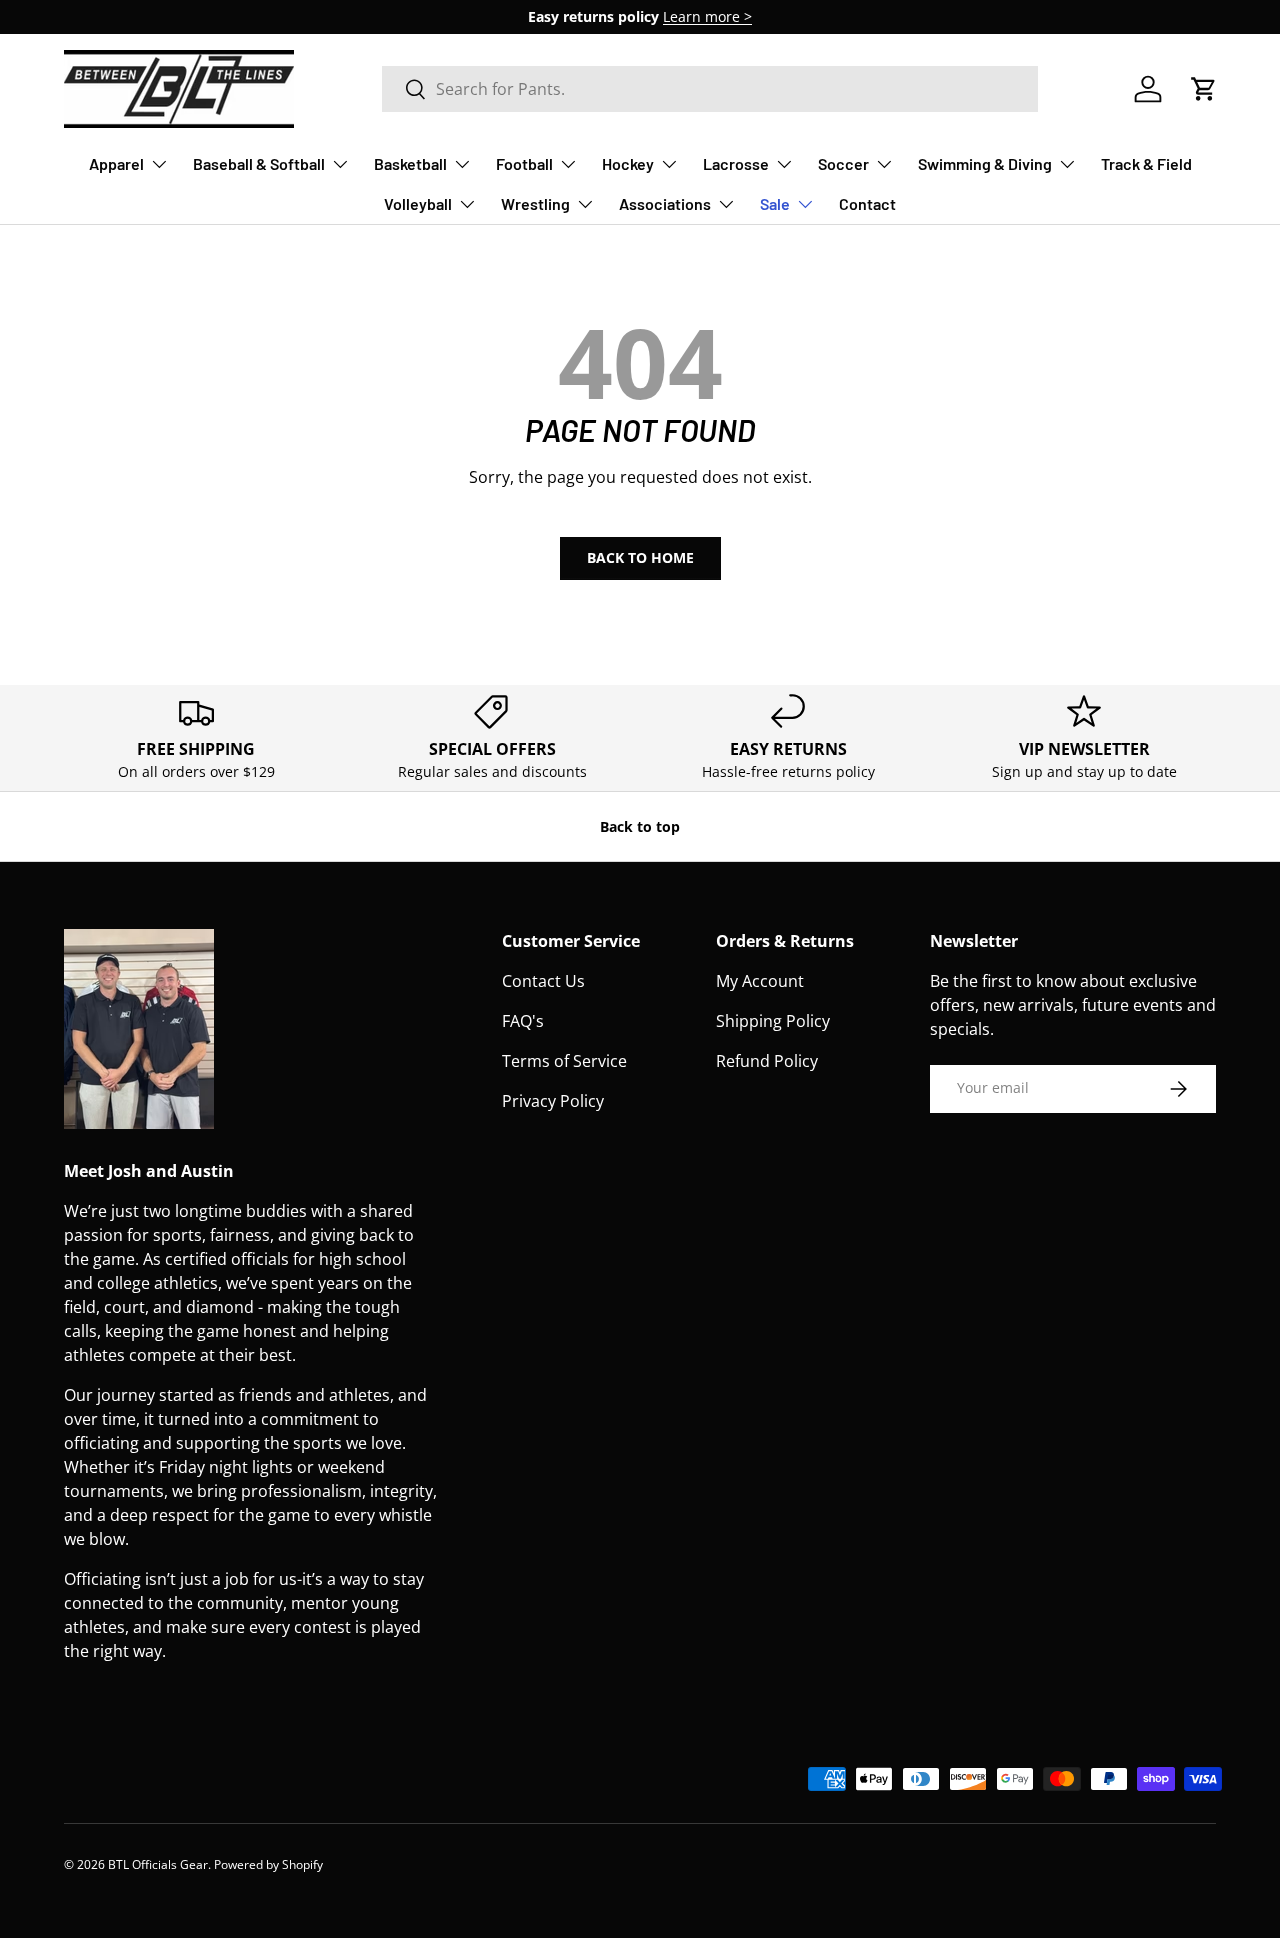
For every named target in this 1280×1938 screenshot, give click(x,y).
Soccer (843, 163)
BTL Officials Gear (158, 1864)
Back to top (640, 826)
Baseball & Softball (259, 163)
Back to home (640, 557)
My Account (760, 981)
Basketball (410, 163)
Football (524, 163)
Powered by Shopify (268, 1864)
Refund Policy (767, 1061)
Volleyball (418, 203)
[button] (1204, 89)
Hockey (628, 163)
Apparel (116, 163)
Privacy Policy (553, 1101)
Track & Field (1146, 163)
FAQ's (523, 1021)
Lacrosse (736, 163)
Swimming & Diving (985, 163)
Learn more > (707, 16)
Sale (775, 203)
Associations (665, 203)
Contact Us (543, 981)
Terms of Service (564, 1061)
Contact (867, 203)
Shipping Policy (773, 1021)
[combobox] (710, 89)
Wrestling (535, 203)
